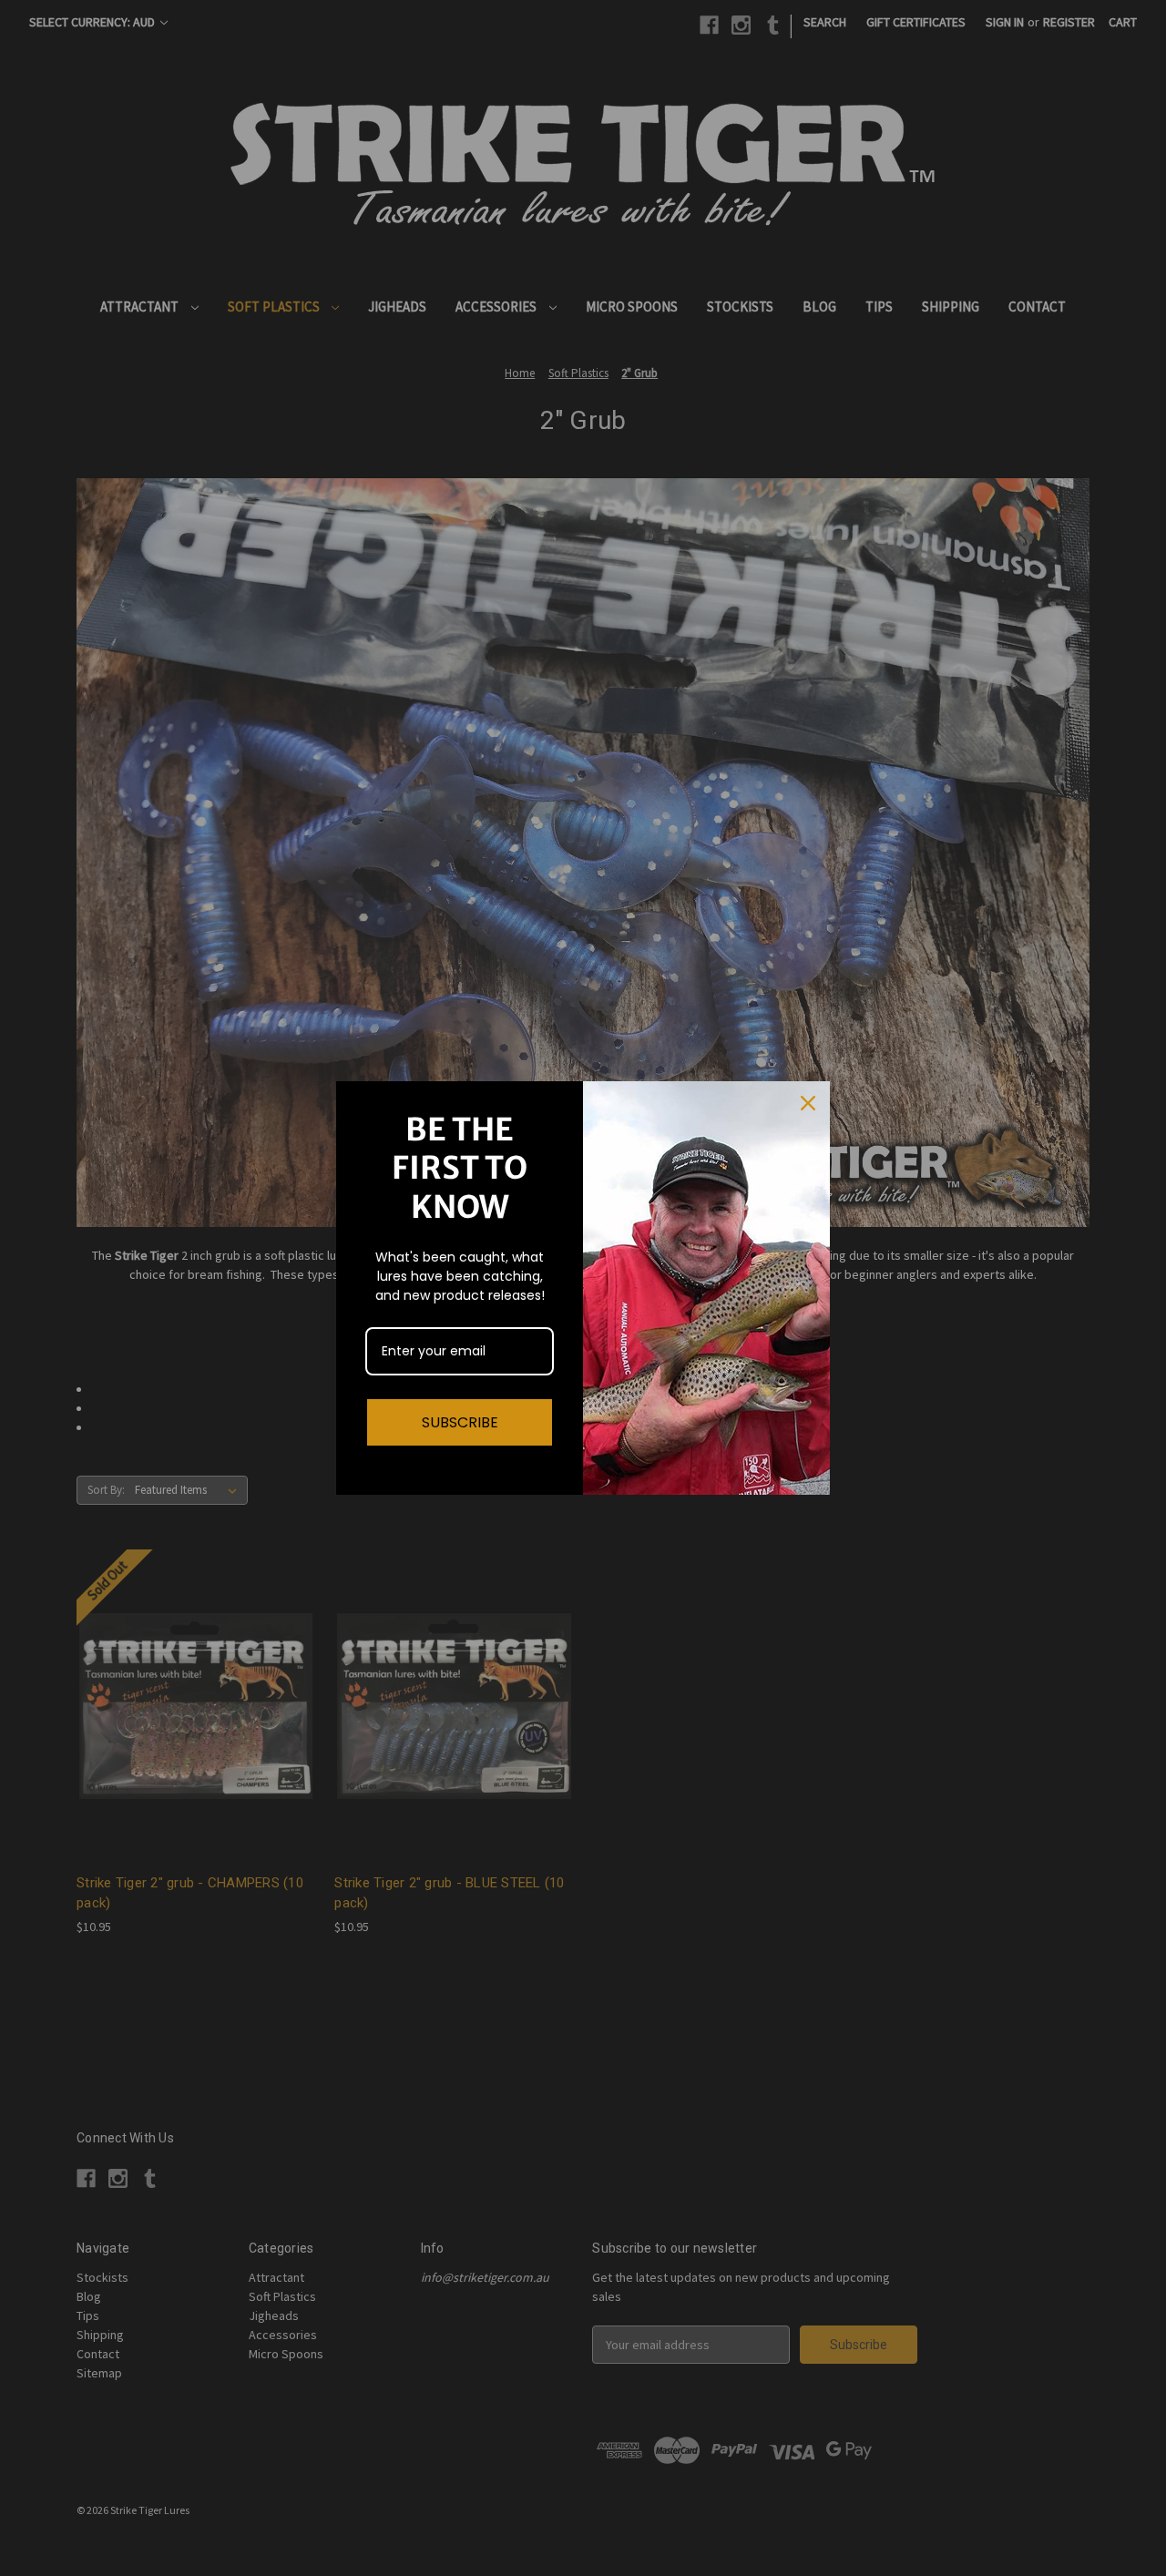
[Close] (808, 1103)
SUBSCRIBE (460, 1422)
